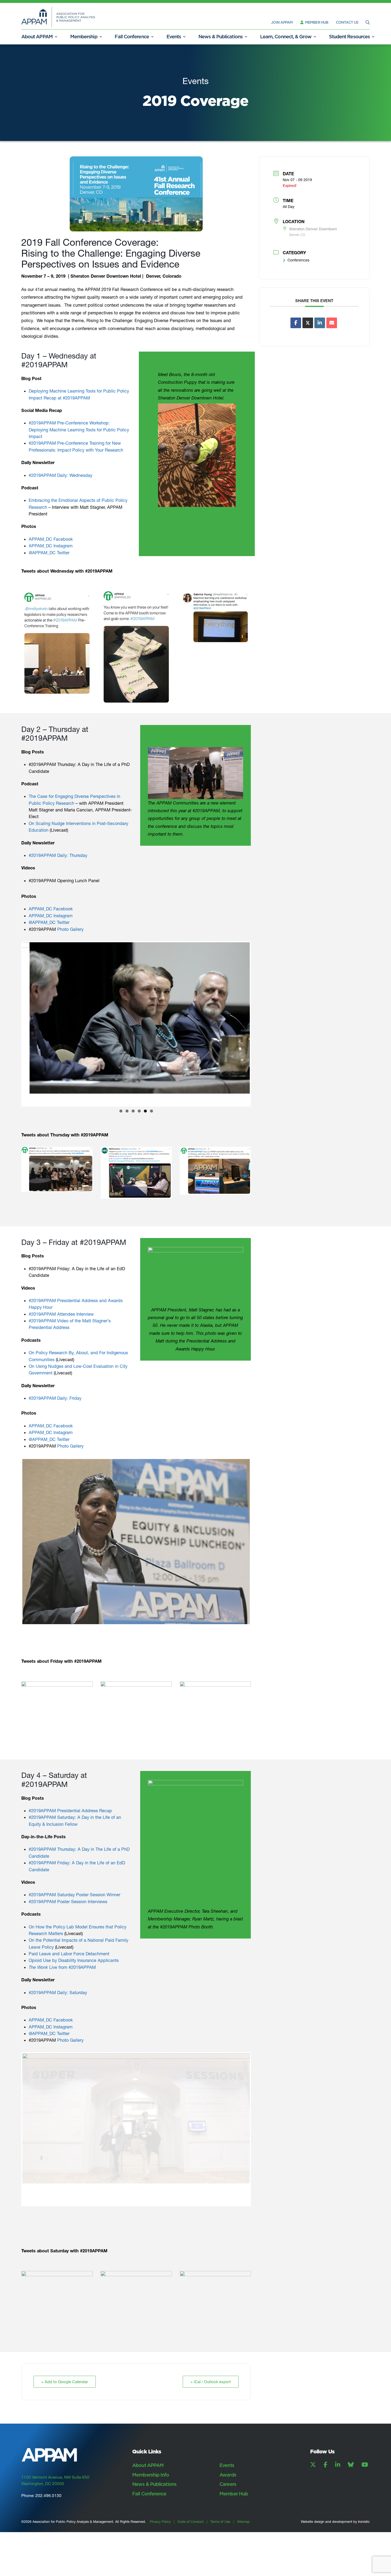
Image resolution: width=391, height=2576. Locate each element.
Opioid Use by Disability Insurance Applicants (74, 1940)
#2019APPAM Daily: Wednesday (61, 475)
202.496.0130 (48, 2523)
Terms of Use (220, 2549)
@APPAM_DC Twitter (49, 553)
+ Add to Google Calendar (65, 2409)
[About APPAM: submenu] (56, 37)
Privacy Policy (160, 2549)
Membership (84, 37)
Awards (228, 2502)
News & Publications (221, 37)
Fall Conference (132, 37)
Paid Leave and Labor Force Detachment (69, 1933)
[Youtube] (365, 2492)
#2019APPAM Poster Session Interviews (68, 1881)
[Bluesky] (351, 2492)
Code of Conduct (191, 2549)
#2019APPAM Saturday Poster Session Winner (74, 1874)
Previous (14, 1017)
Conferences (298, 260)
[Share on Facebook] (296, 323)
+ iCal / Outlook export (211, 2409)
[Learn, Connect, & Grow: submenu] (315, 37)
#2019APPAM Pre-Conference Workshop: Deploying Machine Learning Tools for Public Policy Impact (79, 430)
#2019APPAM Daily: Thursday (58, 855)
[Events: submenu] (184, 37)
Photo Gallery (70, 929)
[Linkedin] (320, 323)
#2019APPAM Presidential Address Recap (70, 1790)
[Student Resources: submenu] (373, 37)
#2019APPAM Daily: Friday (55, 1383)
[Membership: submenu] (101, 37)
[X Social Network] (308, 323)
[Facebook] (326, 2492)
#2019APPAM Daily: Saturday (58, 1971)
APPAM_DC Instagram (51, 546)
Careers (228, 2512)
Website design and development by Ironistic (335, 2549)
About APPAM (37, 37)
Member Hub (316, 22)
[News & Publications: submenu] (246, 37)
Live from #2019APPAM (62, 1946)
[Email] (332, 323)
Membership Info (151, 2502)
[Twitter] (313, 2492)
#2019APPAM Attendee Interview (61, 1299)
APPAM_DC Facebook (51, 539)
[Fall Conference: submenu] (152, 37)
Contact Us (347, 22)
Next (258, 1017)
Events (174, 37)
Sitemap (243, 2549)
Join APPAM (282, 22)
